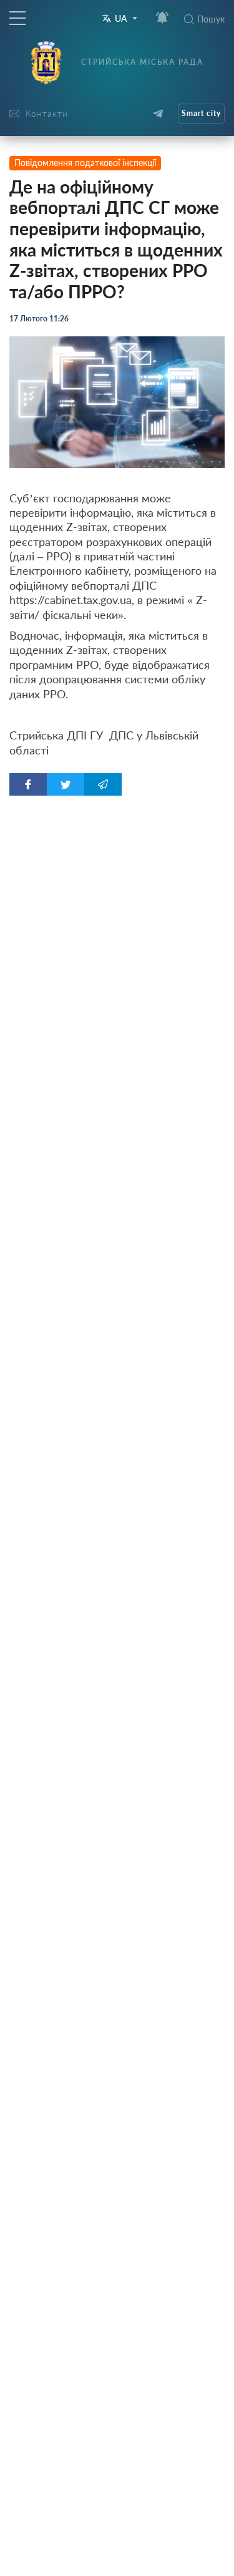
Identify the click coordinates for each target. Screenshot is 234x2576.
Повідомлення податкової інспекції (85, 163)
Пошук (211, 19)
